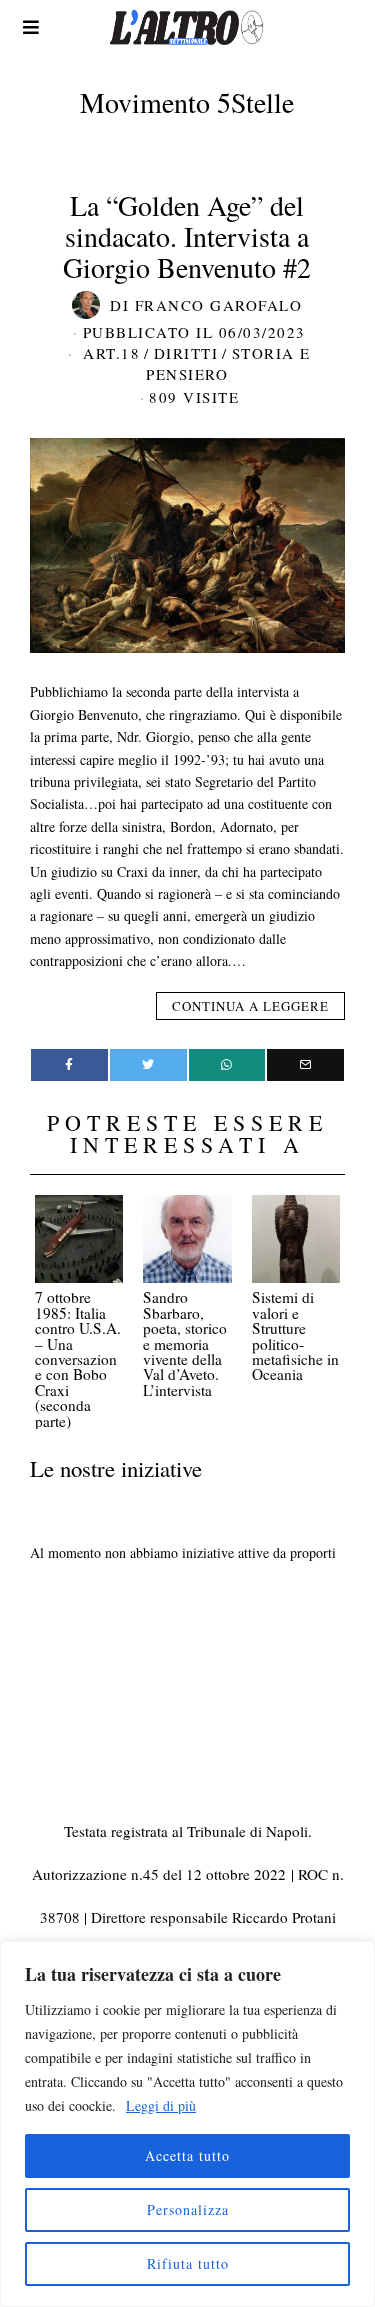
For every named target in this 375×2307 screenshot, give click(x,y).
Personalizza (188, 2209)
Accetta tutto (187, 2155)
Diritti (186, 353)
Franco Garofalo (219, 305)
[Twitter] (148, 1065)
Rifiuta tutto (188, 2263)
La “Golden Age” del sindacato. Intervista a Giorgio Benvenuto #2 (187, 236)
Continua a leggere (250, 1006)
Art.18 (111, 353)
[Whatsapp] (227, 1065)
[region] (187, 2124)
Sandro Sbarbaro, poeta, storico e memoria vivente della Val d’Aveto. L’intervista (185, 1343)
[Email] (305, 1065)
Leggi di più (161, 2105)
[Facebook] (69, 1065)
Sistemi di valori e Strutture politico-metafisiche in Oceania (295, 1335)
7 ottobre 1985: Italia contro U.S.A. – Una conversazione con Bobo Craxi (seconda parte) (78, 1358)
